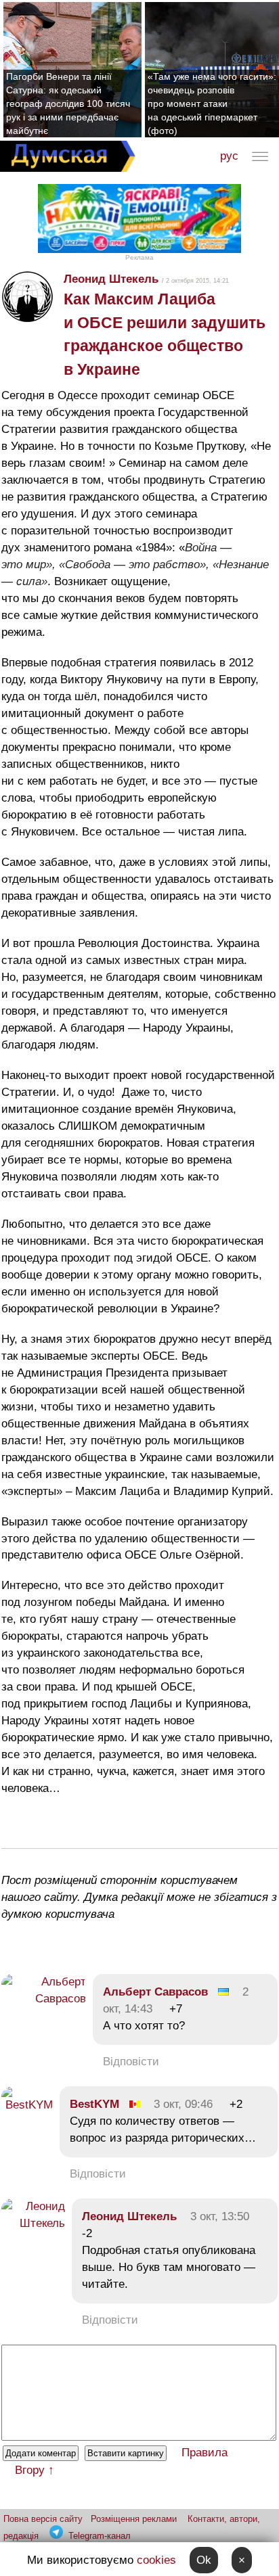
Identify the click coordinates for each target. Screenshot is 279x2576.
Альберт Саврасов (155, 1992)
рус (229, 156)
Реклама (139, 257)
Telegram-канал (100, 2536)
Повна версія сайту (43, 2519)
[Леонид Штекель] (33, 2223)
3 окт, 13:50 (220, 2216)
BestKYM (94, 2104)
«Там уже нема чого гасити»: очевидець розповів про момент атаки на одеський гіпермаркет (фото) (212, 103)
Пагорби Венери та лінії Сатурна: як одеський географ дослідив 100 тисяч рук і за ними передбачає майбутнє (68, 103)
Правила (205, 2453)
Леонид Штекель (111, 279)
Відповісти (131, 2062)
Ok (204, 2560)
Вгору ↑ (35, 2470)
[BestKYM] (27, 2105)
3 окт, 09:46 (183, 2104)
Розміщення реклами (134, 2519)
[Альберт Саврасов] (44, 1999)
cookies (156, 2560)
